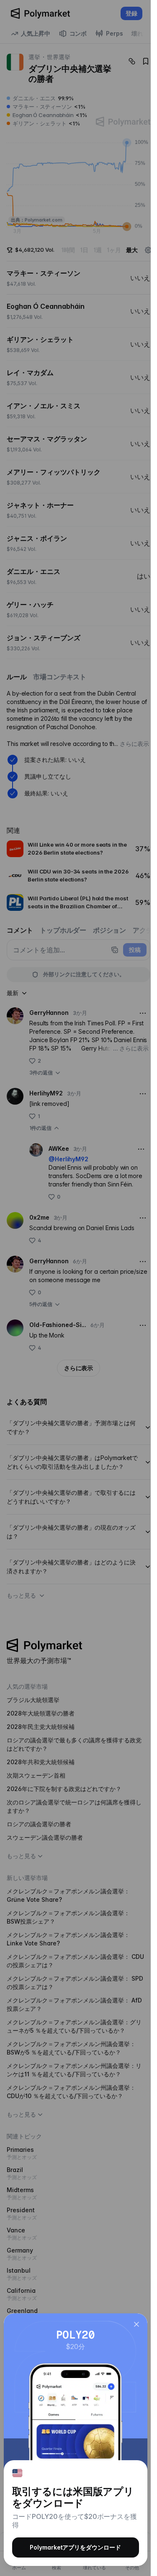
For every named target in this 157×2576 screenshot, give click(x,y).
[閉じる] (136, 2324)
